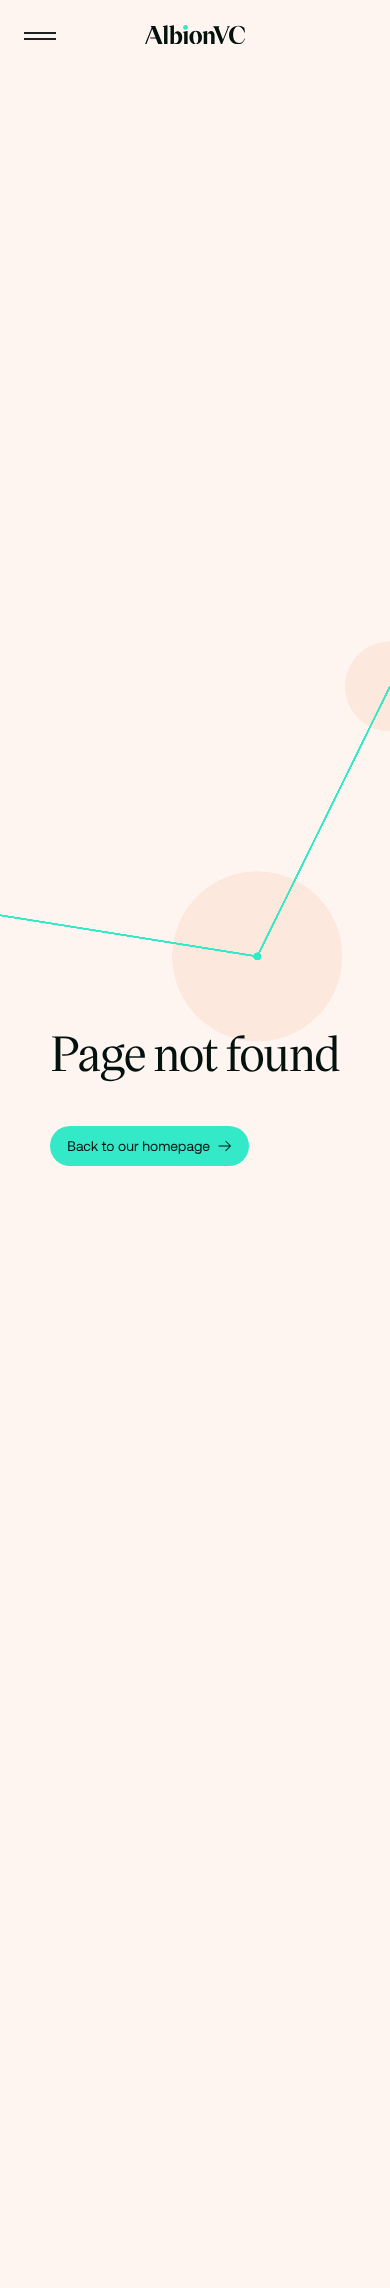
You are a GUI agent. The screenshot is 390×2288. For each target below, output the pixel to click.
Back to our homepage (138, 1146)
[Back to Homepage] (195, 35)
